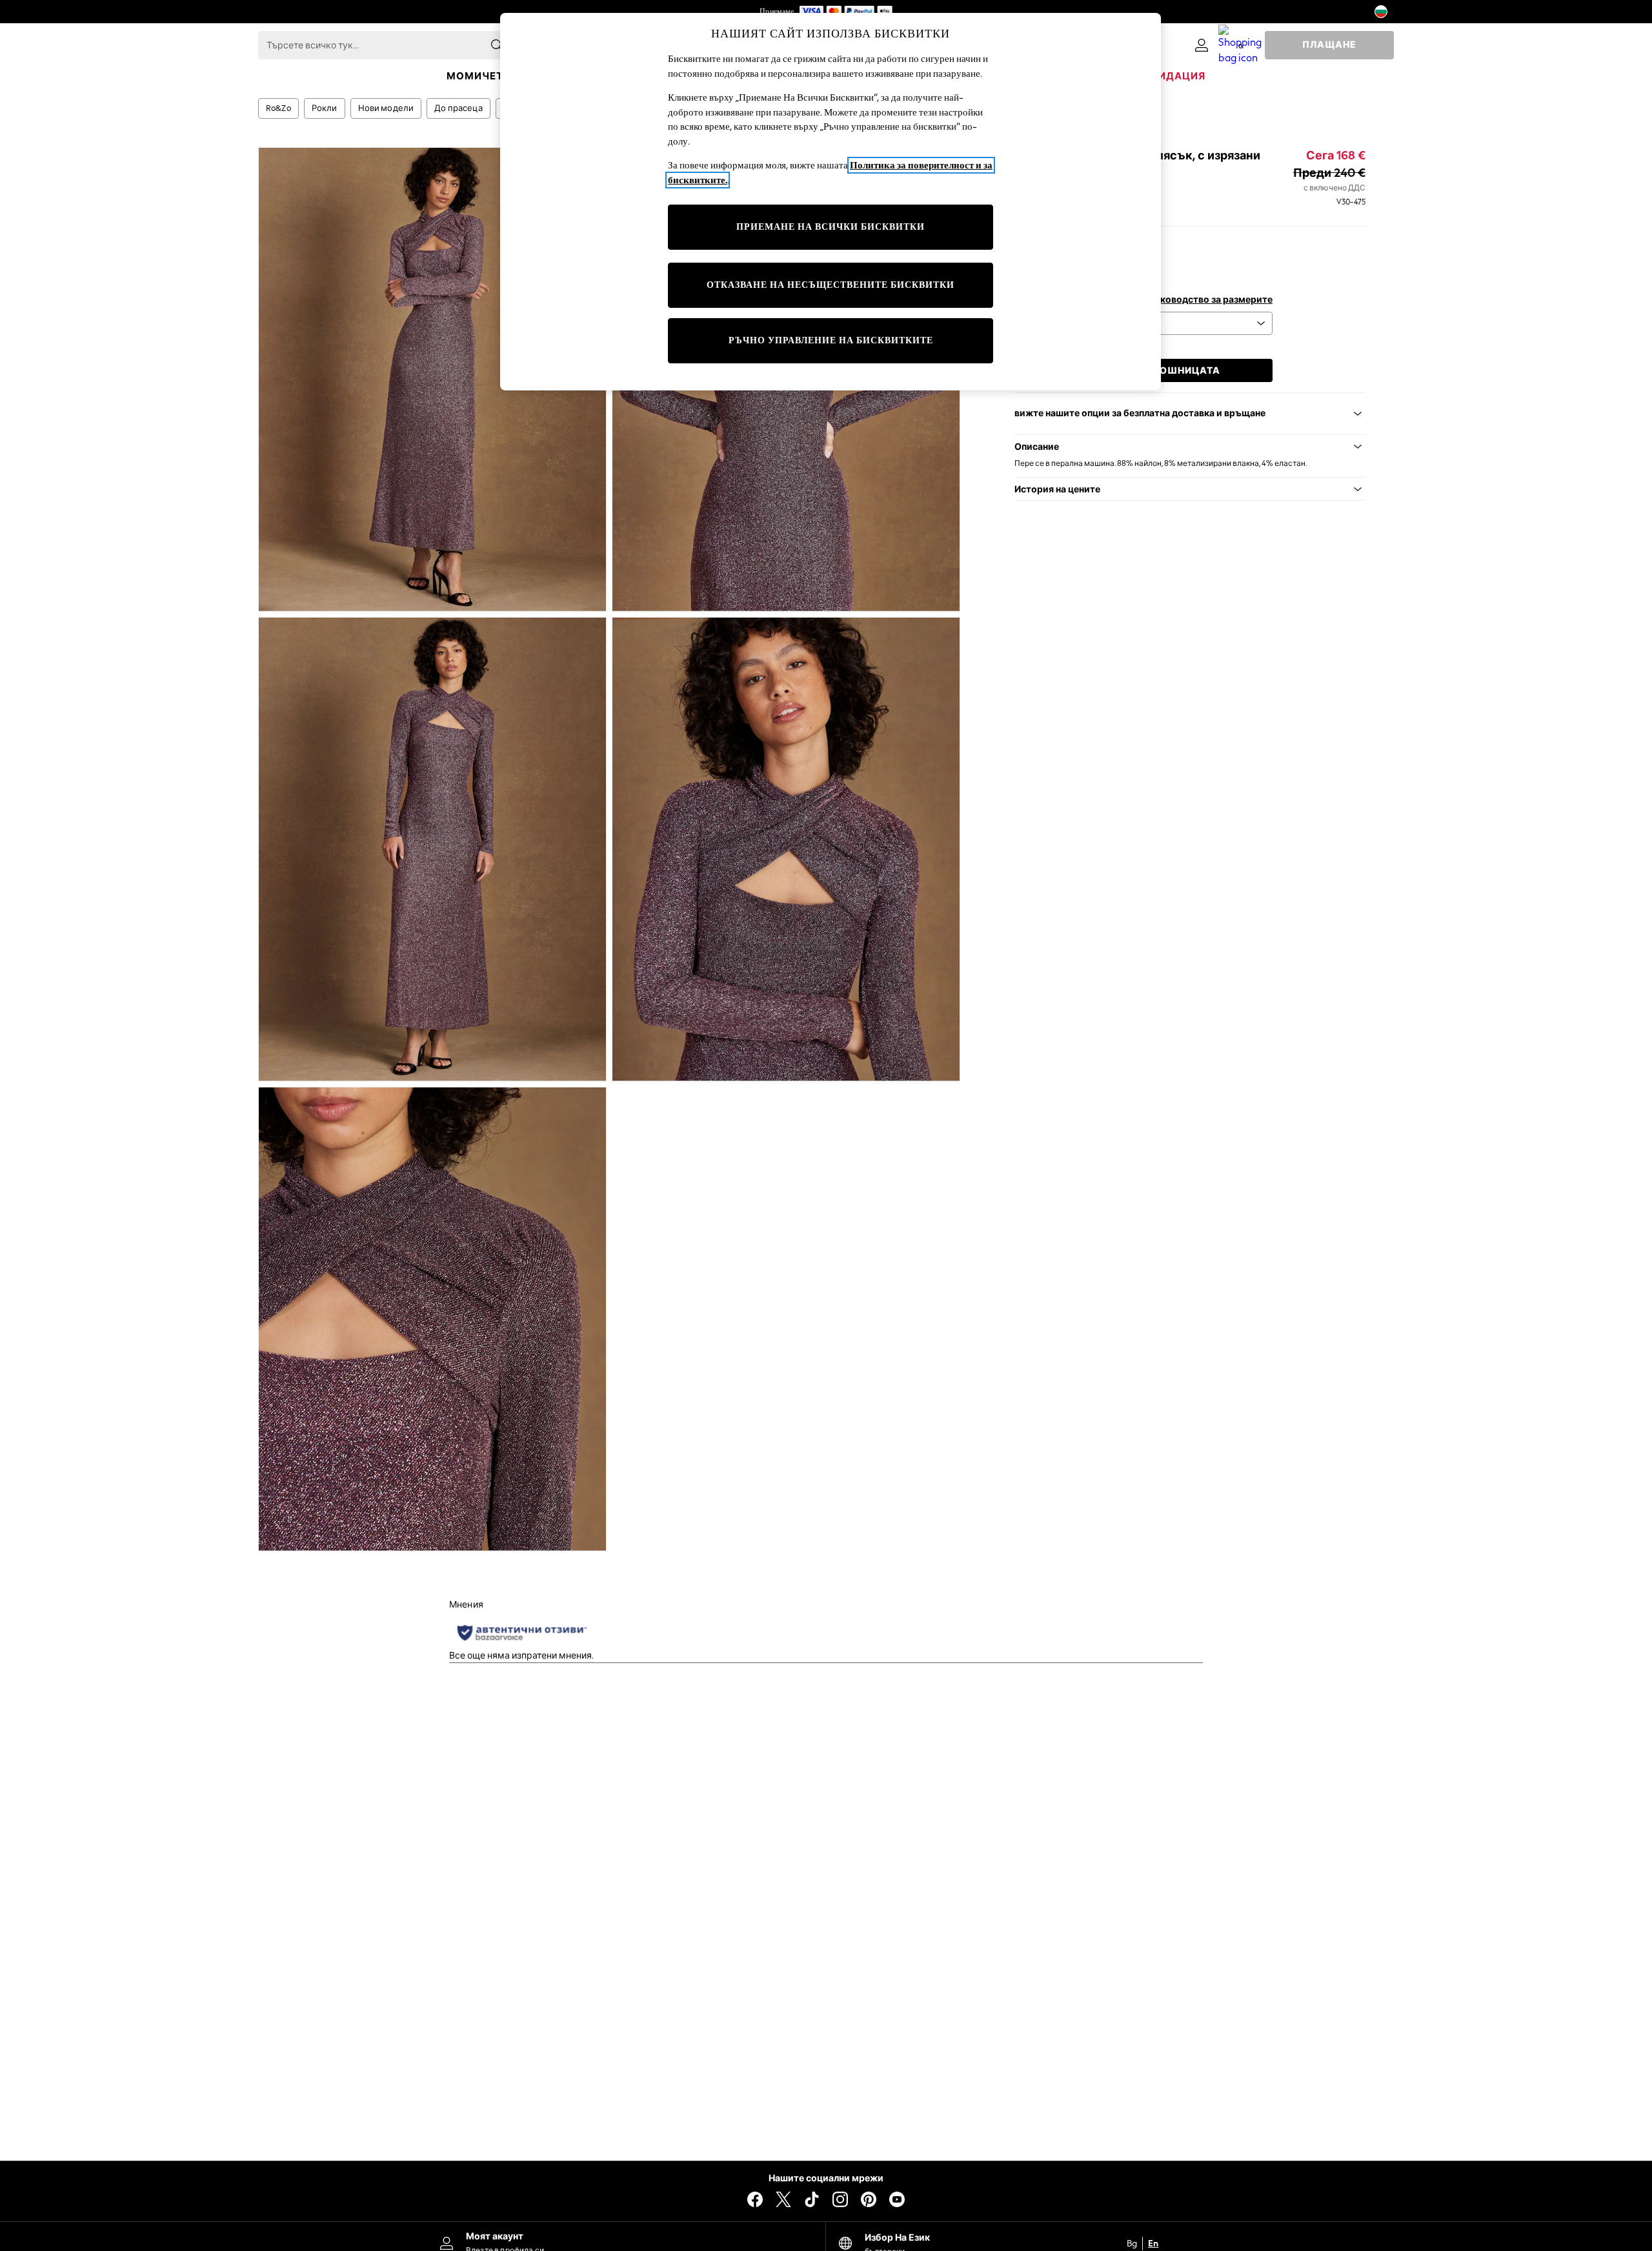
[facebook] (755, 2199)
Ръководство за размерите (1210, 300)
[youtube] (897, 2199)
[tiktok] (812, 2199)
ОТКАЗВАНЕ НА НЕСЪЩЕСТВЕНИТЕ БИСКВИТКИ (831, 285)
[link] (1202, 45)
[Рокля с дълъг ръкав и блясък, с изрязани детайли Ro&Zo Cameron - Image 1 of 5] (432, 379)
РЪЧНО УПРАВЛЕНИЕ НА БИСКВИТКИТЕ (831, 340)
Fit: (1021, 244)
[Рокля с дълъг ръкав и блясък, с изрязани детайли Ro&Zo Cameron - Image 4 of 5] (786, 849)
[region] (831, 202)
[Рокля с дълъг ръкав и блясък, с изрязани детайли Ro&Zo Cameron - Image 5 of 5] (432, 1319)
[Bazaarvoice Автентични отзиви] (522, 1633)
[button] (1190, 447)
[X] (783, 2199)
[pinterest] (869, 2199)
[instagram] (840, 2199)
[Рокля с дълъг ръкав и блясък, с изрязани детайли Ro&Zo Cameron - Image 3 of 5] (432, 849)
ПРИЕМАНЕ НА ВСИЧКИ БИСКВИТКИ (831, 227)
